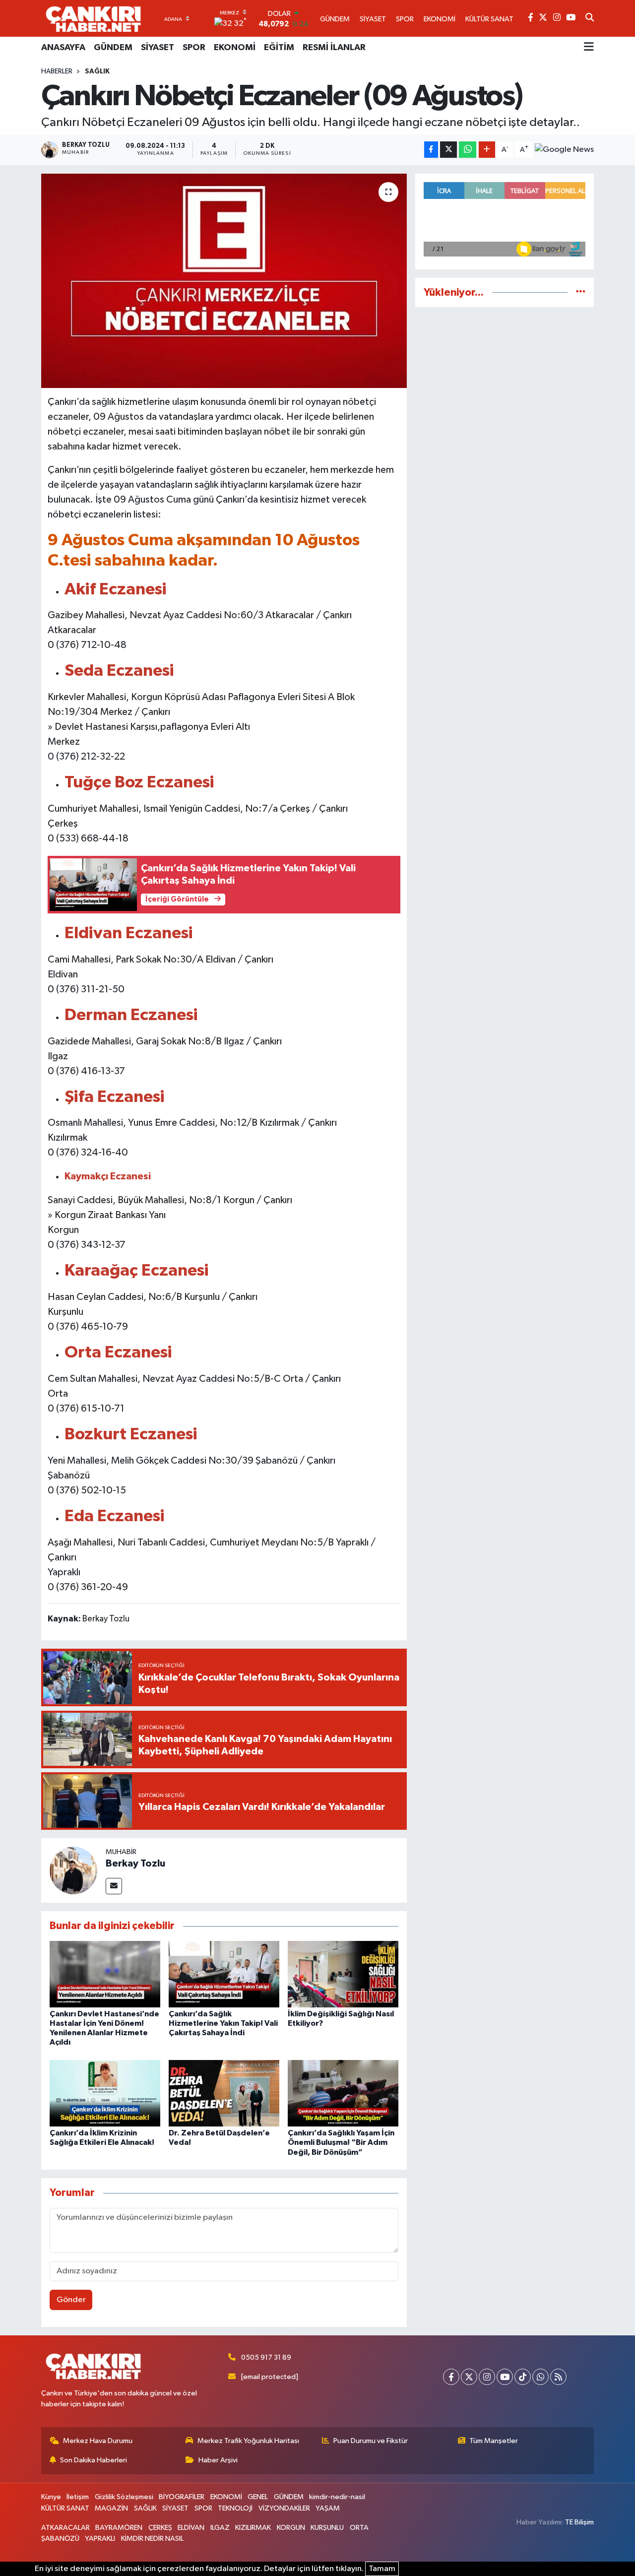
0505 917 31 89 (266, 2357)
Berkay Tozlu (135, 1864)
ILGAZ (220, 2528)
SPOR (194, 48)
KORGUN (291, 2528)
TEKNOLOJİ (235, 2508)
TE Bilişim (579, 2522)
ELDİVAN (191, 2528)
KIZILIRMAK (253, 2528)
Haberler (57, 71)
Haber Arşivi (218, 2460)
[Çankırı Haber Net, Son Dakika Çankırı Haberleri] (93, 18)
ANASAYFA (63, 48)
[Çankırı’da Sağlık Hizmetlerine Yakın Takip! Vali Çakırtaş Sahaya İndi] (224, 1974)
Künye (51, 2497)
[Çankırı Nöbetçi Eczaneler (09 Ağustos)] (224, 281)
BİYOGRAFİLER (182, 2497)
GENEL (258, 2497)
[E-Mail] (114, 1886)
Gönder (71, 2300)
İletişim (78, 2497)
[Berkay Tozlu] (73, 1870)
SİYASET (158, 48)
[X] (469, 2377)
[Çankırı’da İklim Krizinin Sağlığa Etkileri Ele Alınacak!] (105, 2093)
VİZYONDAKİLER (284, 2508)
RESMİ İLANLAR (334, 48)
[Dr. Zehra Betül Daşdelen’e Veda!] (224, 2093)
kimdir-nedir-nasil (337, 2497)
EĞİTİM (279, 48)
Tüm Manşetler (494, 2441)
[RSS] (558, 2377)
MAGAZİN (111, 2508)
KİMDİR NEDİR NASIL (152, 2539)
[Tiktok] (523, 2377)
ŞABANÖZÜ (60, 2539)
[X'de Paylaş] (448, 150)
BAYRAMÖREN (119, 2528)
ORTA (359, 2528)
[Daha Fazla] (487, 150)
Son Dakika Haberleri (94, 2460)
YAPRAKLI (100, 2539)
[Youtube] (505, 2377)
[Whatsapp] (540, 2377)
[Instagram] (487, 2377)
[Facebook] (451, 2377)
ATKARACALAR (65, 2528)
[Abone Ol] (564, 150)
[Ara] (590, 18)
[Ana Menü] (589, 48)
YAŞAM (328, 2508)
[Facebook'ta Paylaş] (431, 150)
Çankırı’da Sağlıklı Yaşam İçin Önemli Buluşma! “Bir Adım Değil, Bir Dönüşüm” (341, 2142)
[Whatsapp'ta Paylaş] (468, 150)
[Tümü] (581, 292)
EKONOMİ (235, 48)
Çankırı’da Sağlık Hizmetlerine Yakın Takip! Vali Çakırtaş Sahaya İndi (223, 2023)
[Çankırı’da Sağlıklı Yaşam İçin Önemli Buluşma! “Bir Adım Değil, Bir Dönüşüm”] (343, 2093)
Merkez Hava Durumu (98, 2441)
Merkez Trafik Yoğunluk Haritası (248, 2441)
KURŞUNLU (327, 2528)
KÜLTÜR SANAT (65, 2508)
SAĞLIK (97, 71)
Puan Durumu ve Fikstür (371, 2441)
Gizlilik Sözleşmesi (124, 2497)
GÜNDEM (113, 48)
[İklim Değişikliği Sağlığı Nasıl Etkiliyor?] (343, 1974)
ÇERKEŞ (160, 2528)
